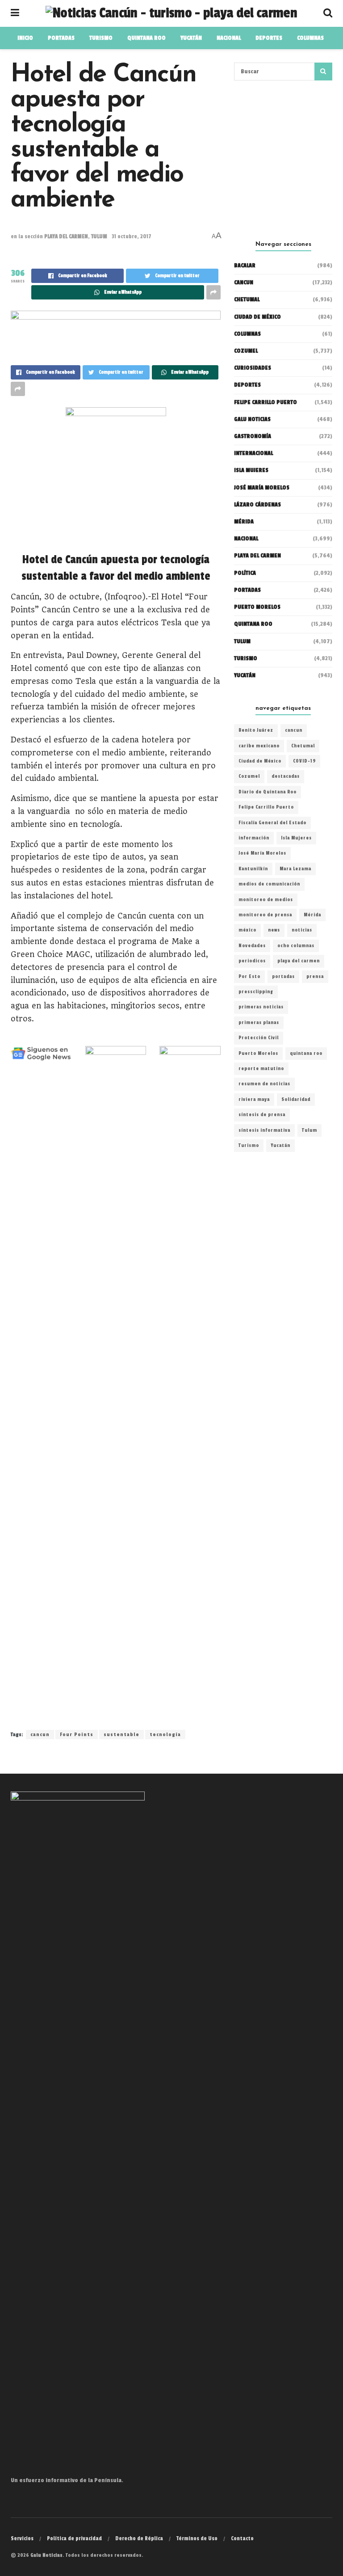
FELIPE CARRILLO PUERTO (266, 402)
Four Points (77, 1735)
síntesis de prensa (262, 1115)
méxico (247, 930)
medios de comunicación (269, 884)
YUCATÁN (191, 38)
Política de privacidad (74, 2538)
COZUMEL (246, 351)
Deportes (269, 38)
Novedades (252, 946)
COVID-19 (304, 761)
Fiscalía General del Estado (272, 823)
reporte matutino (261, 1069)
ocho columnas (296, 946)
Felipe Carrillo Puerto (266, 807)
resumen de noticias (264, 1084)
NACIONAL (229, 38)
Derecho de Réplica (139, 2538)
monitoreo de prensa (265, 915)
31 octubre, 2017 (132, 236)
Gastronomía (253, 436)
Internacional (253, 453)
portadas (283, 977)
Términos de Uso (197, 2538)
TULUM (99, 236)
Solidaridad (296, 1100)
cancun (40, 1735)
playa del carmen (299, 961)
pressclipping (256, 992)
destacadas (286, 776)
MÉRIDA (244, 522)
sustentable (121, 1735)
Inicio (25, 38)
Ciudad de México (257, 317)
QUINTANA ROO (146, 38)
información (254, 838)
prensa (315, 977)
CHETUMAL (247, 299)
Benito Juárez (256, 730)
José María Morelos (262, 853)
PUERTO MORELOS (257, 607)
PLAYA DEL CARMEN (66, 236)
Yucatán (245, 675)
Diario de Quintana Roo (268, 792)
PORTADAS (61, 38)
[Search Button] (323, 72)
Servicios (22, 2538)
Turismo (101, 38)
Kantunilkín (253, 869)
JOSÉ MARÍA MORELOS (262, 488)
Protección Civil (259, 1038)
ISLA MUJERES (251, 470)
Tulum (310, 1130)
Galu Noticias (252, 419)
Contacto (242, 2538)
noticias (302, 930)
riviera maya (254, 1100)
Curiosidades (253, 368)
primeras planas (259, 1023)
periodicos (252, 961)
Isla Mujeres (296, 838)
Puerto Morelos (258, 1054)
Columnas (310, 38)
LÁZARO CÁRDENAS (257, 505)
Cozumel (249, 776)
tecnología (165, 1735)
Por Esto (249, 977)
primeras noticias (261, 1007)
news (274, 930)
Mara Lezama (295, 869)
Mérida (312, 915)
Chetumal (303, 746)
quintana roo (306, 1054)
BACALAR (245, 266)
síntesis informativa (264, 1130)
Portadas (247, 590)
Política (245, 573)
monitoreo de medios (266, 900)
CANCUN (244, 282)
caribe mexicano (259, 746)
